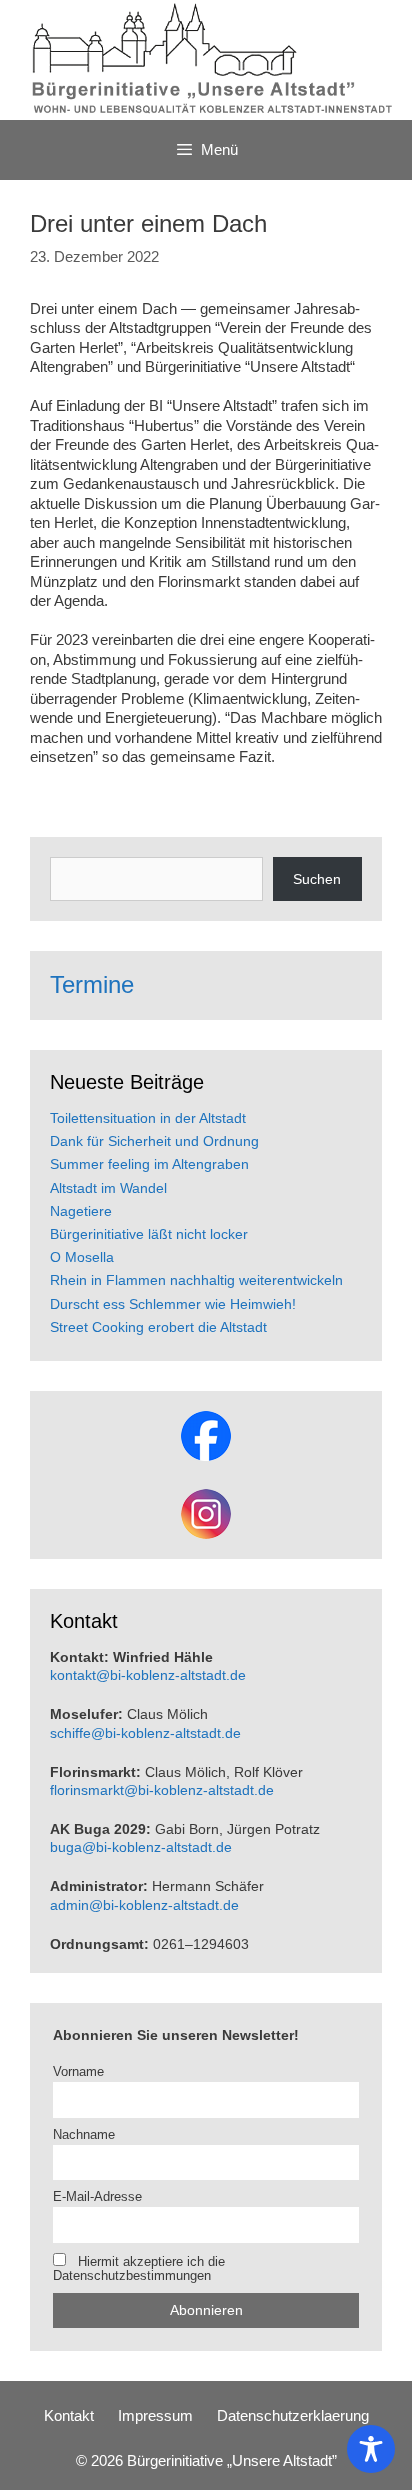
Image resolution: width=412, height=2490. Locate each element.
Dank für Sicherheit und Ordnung (154, 1141)
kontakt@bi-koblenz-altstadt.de (148, 1675)
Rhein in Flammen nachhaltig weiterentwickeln (196, 1280)
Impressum (155, 2415)
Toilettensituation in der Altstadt (148, 1118)
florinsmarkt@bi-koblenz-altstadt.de (162, 1790)
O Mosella (82, 1257)
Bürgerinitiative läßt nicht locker (149, 1234)
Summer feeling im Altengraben (149, 1164)
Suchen (317, 879)
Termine (92, 984)
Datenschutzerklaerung (293, 2415)
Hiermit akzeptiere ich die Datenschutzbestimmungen (139, 2269)
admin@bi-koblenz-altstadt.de (144, 1905)
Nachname (84, 2135)
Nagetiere (81, 1211)
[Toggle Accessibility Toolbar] (371, 2449)
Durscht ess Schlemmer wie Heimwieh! (173, 1304)
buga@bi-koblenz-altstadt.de (141, 1847)
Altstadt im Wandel (108, 1188)
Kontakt (69, 2415)
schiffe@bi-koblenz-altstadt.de (145, 1733)
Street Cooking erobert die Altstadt (158, 1327)
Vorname (78, 2072)
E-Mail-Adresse (97, 2197)
